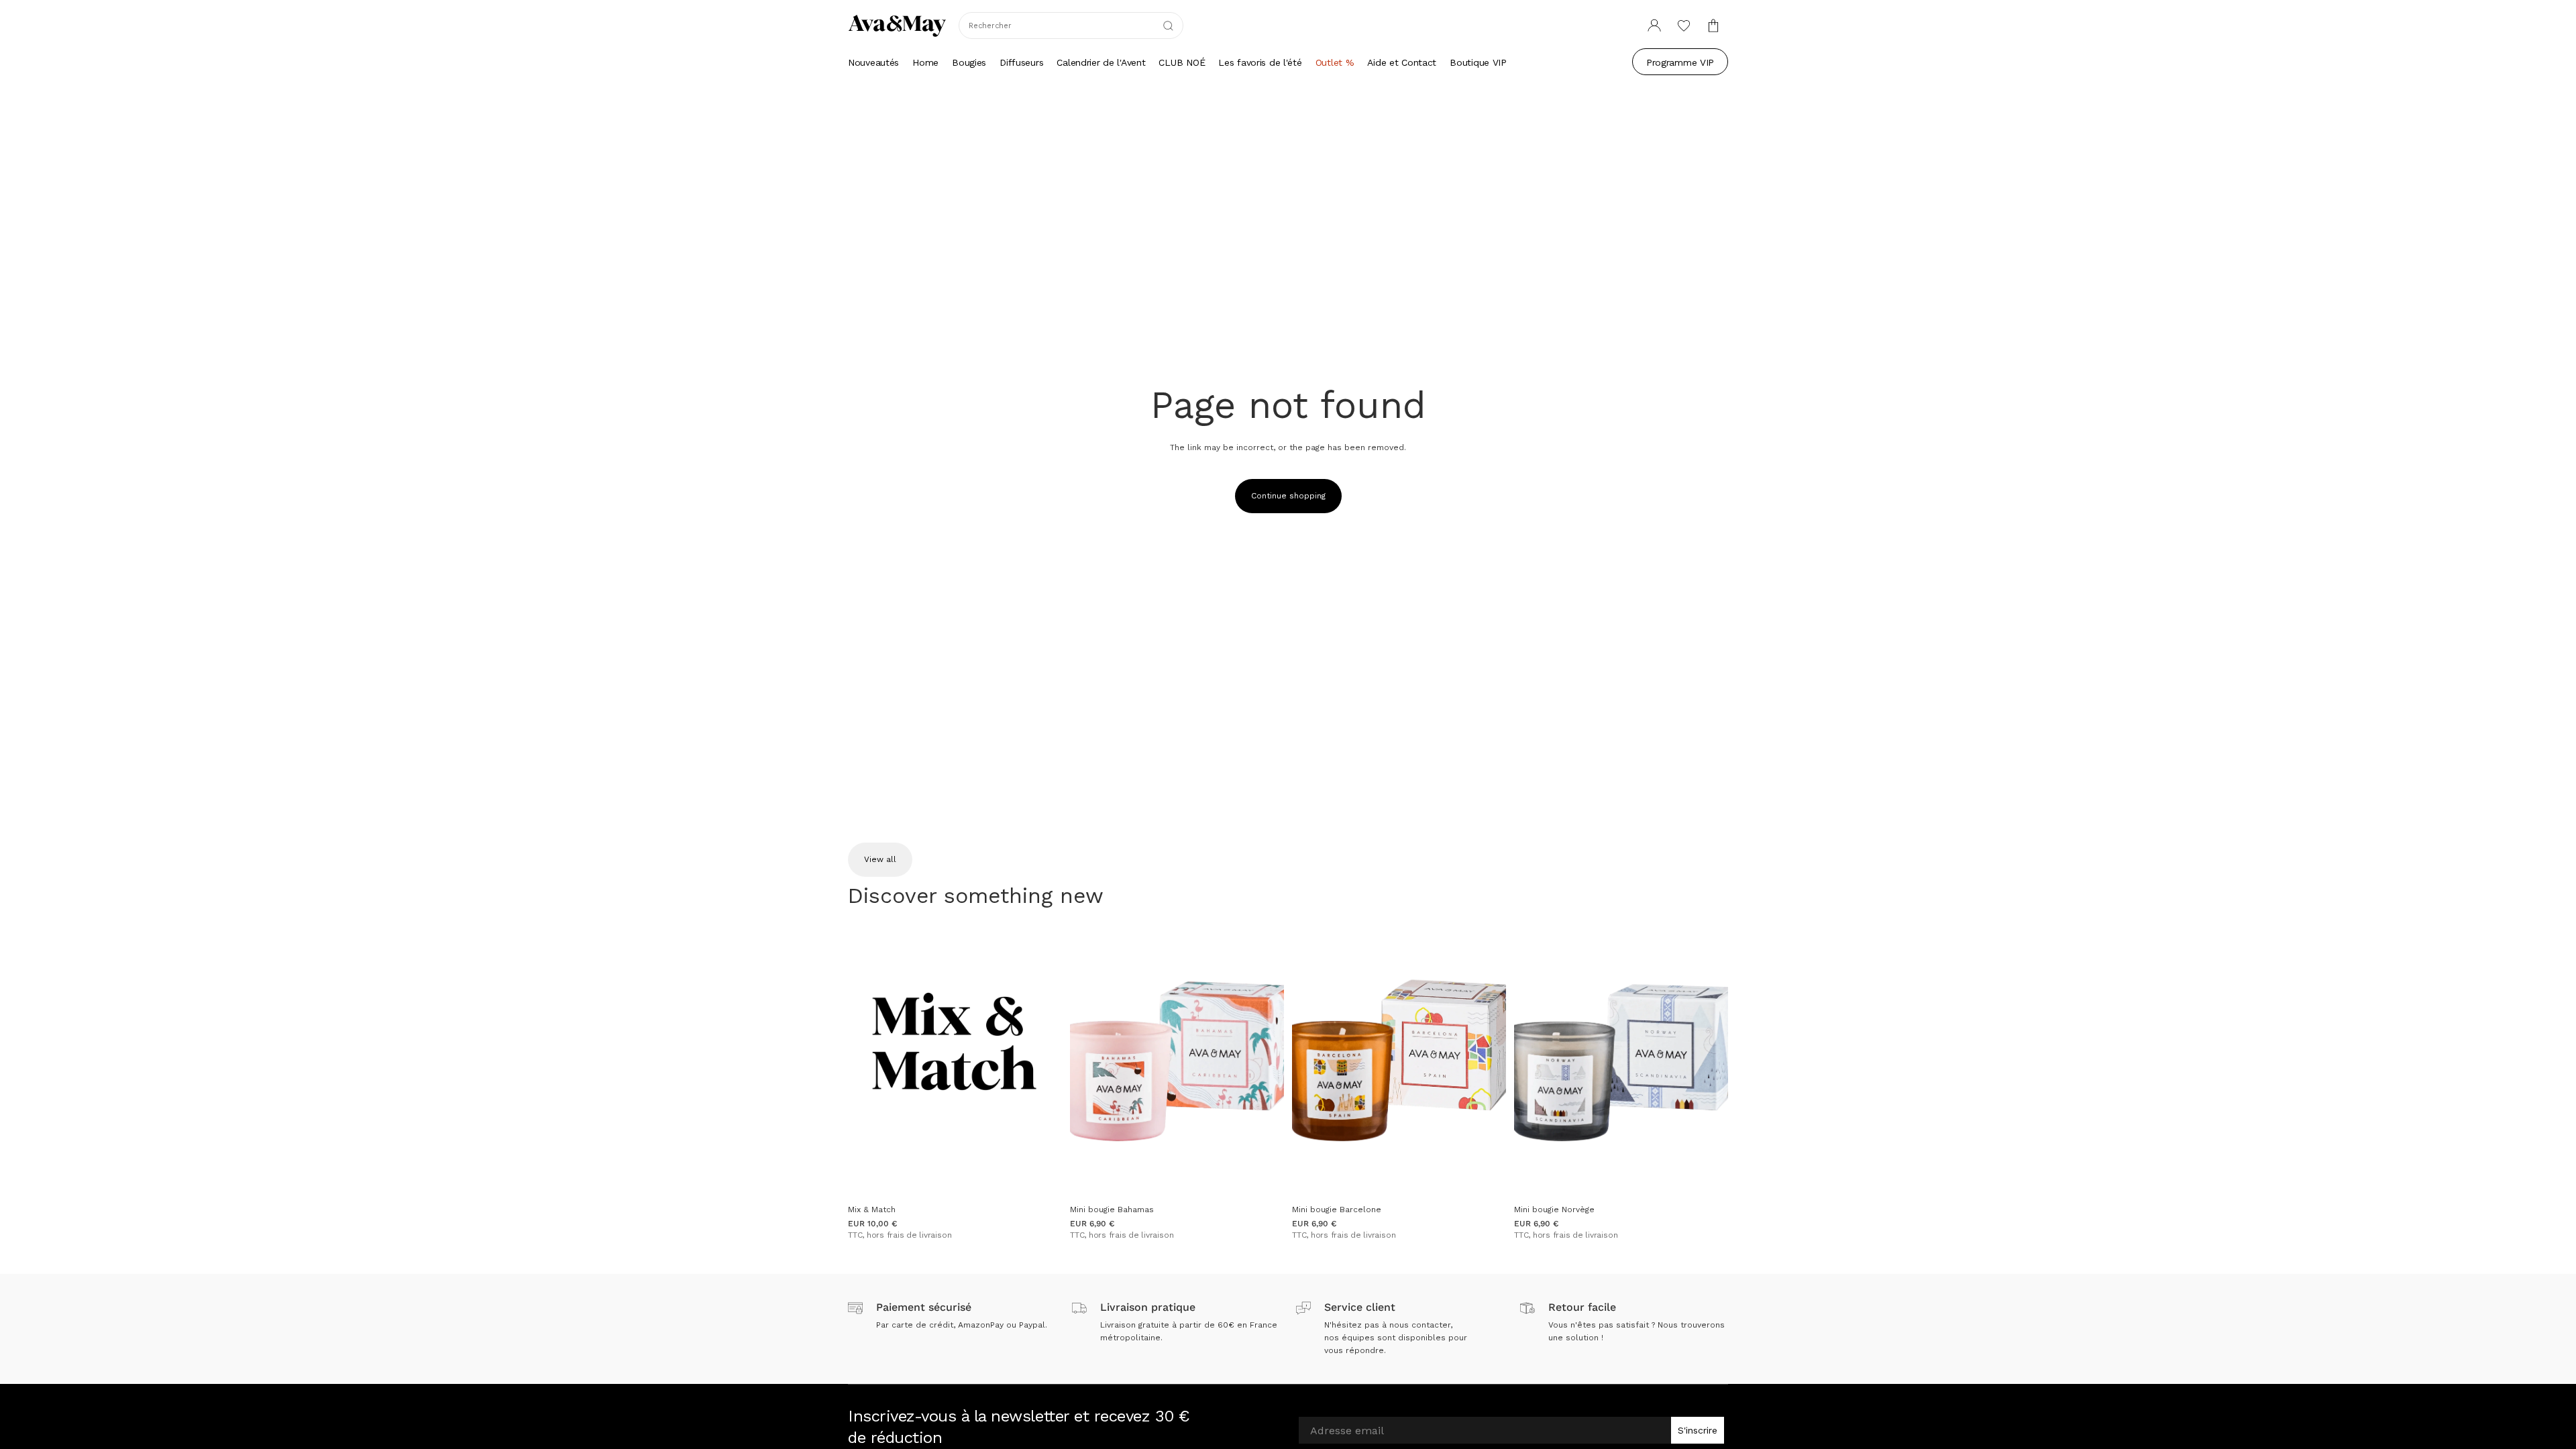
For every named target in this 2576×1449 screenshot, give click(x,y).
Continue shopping (1288, 496)
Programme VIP (1680, 62)
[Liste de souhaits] (1684, 25)
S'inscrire (1698, 1430)
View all (880, 859)
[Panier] (1713, 25)
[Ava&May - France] (897, 25)
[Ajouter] (1041, 1177)
